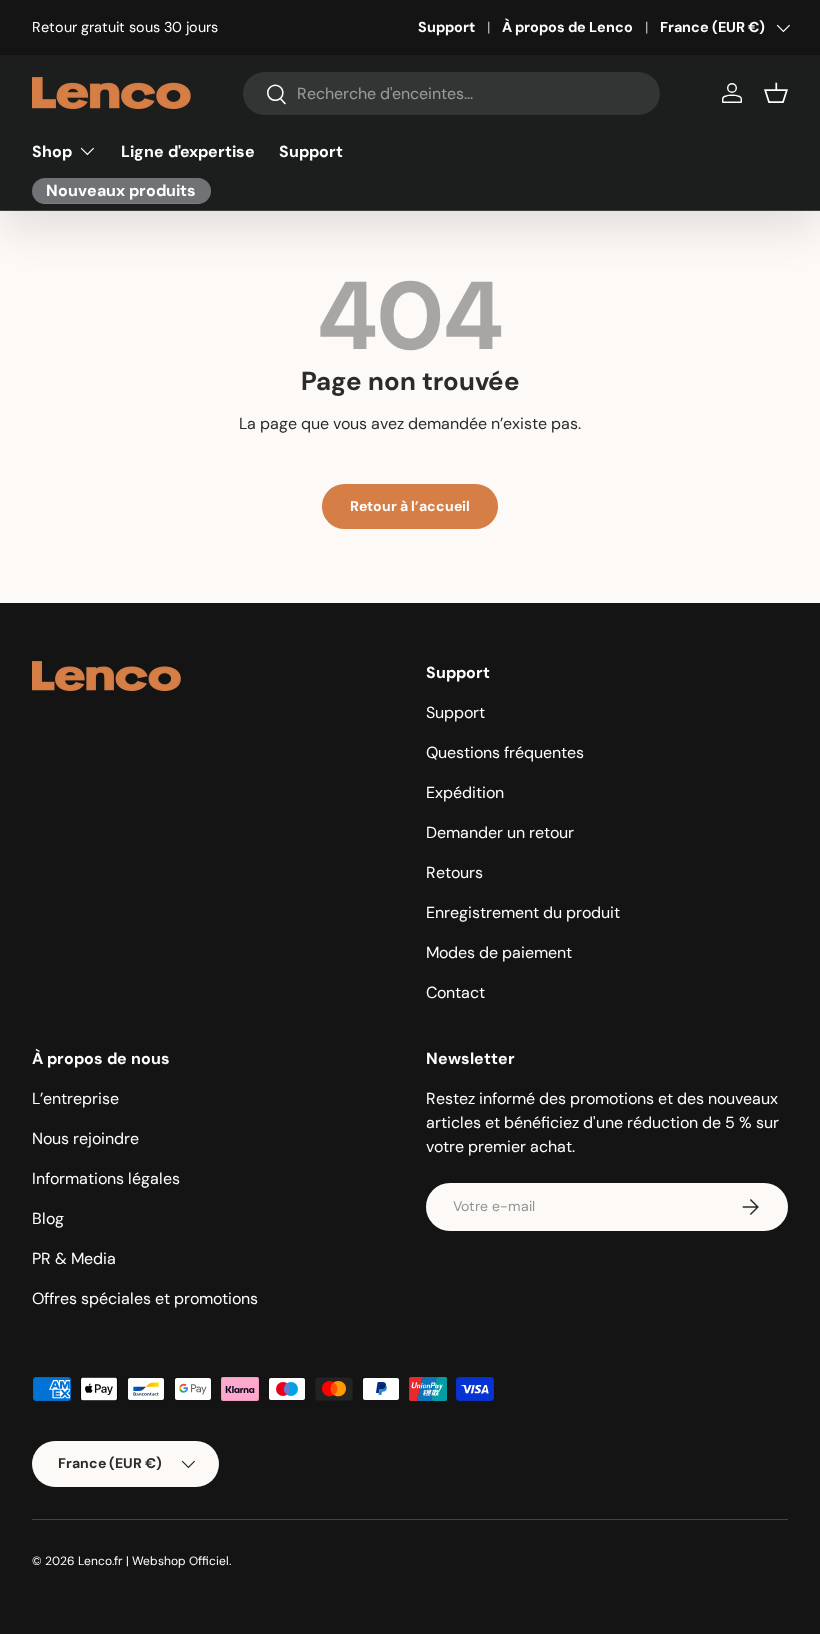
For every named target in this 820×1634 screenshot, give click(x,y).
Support (446, 27)
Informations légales (106, 1178)
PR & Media (74, 1258)
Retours (454, 872)
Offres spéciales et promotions (145, 1298)
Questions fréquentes (505, 752)
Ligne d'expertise (188, 151)
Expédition (465, 792)
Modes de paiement (499, 952)
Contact (455, 992)
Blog (48, 1218)
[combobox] (451, 93)
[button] (776, 93)
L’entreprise (75, 1098)
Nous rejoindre (85, 1138)
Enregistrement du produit (523, 912)
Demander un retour (500, 832)
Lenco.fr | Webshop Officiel (153, 1561)
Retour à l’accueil (410, 506)
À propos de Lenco (567, 27)
